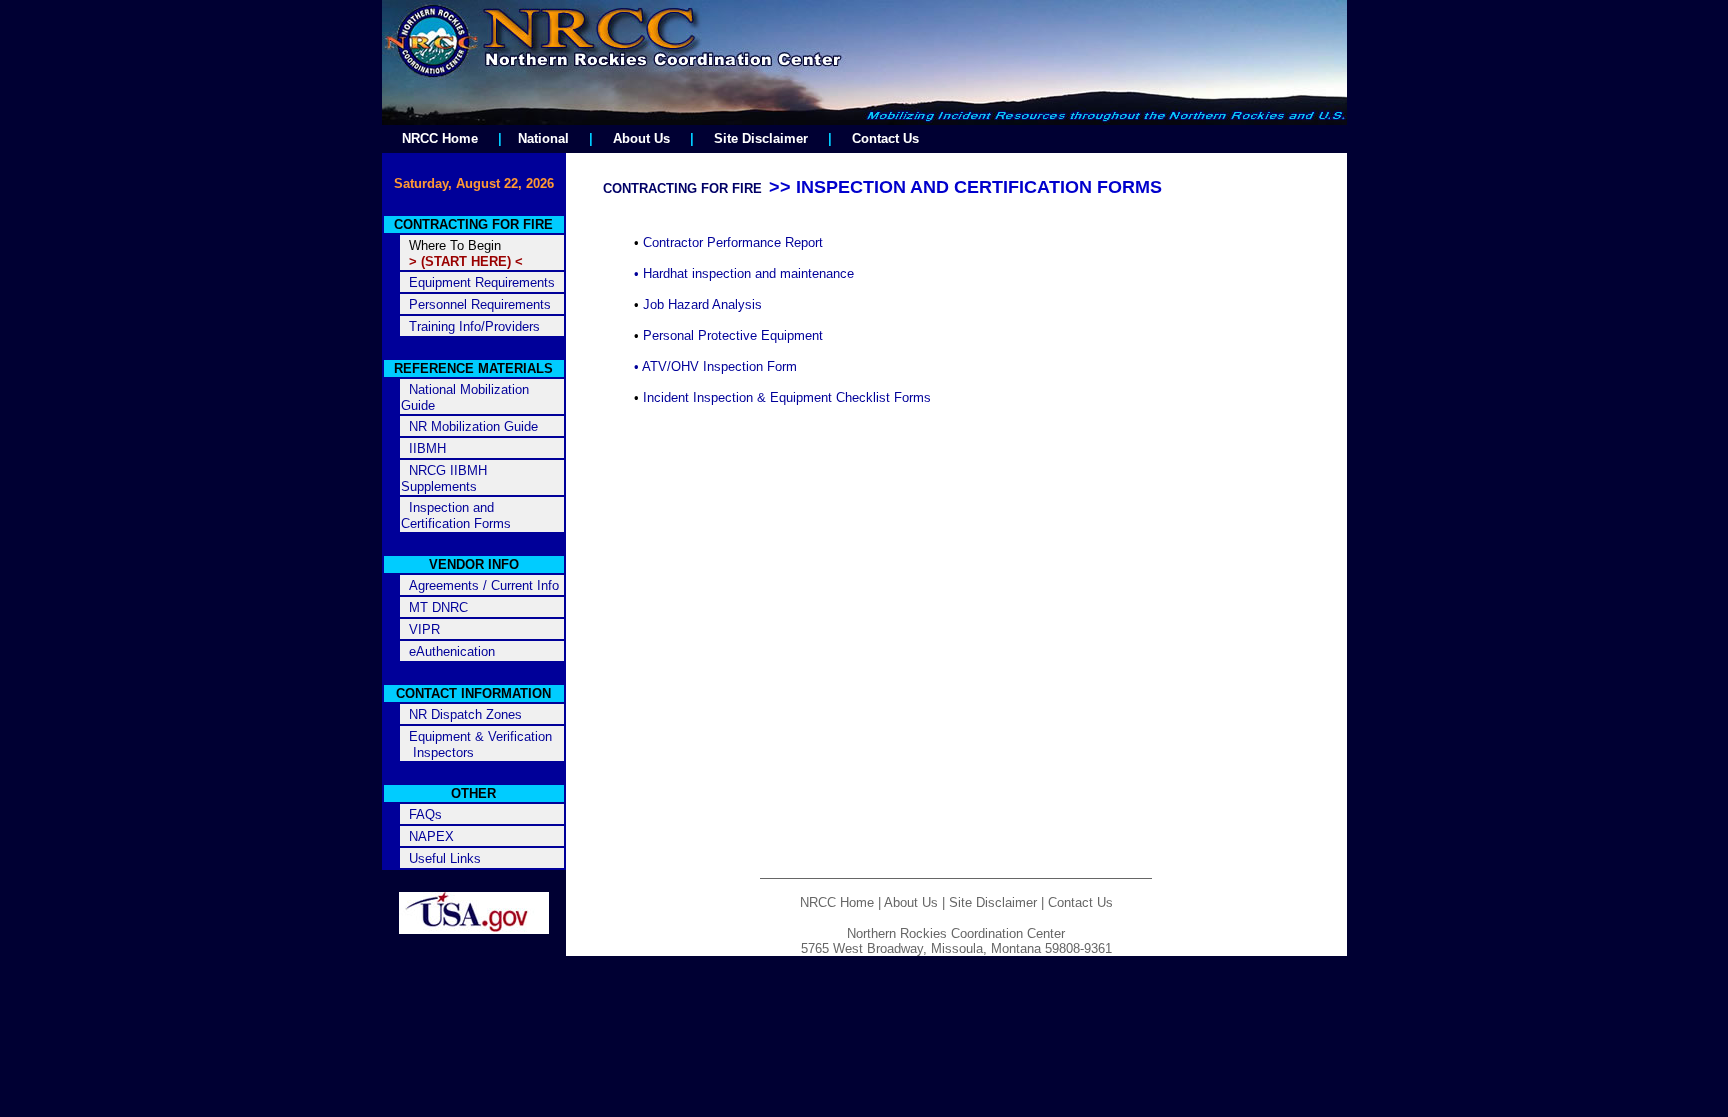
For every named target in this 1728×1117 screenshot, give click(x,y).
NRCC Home (440, 138)
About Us (641, 138)
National (543, 138)
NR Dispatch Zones (465, 714)
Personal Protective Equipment (733, 335)
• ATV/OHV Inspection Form (715, 366)
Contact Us (885, 138)
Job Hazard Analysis (702, 304)
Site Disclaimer (761, 138)
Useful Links (445, 858)
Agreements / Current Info (484, 585)
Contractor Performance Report (733, 242)
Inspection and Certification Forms (456, 515)
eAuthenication (452, 651)
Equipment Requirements (482, 282)
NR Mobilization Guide (473, 426)
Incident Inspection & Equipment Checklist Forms (787, 397)
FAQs (425, 814)
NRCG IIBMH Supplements (444, 478)
